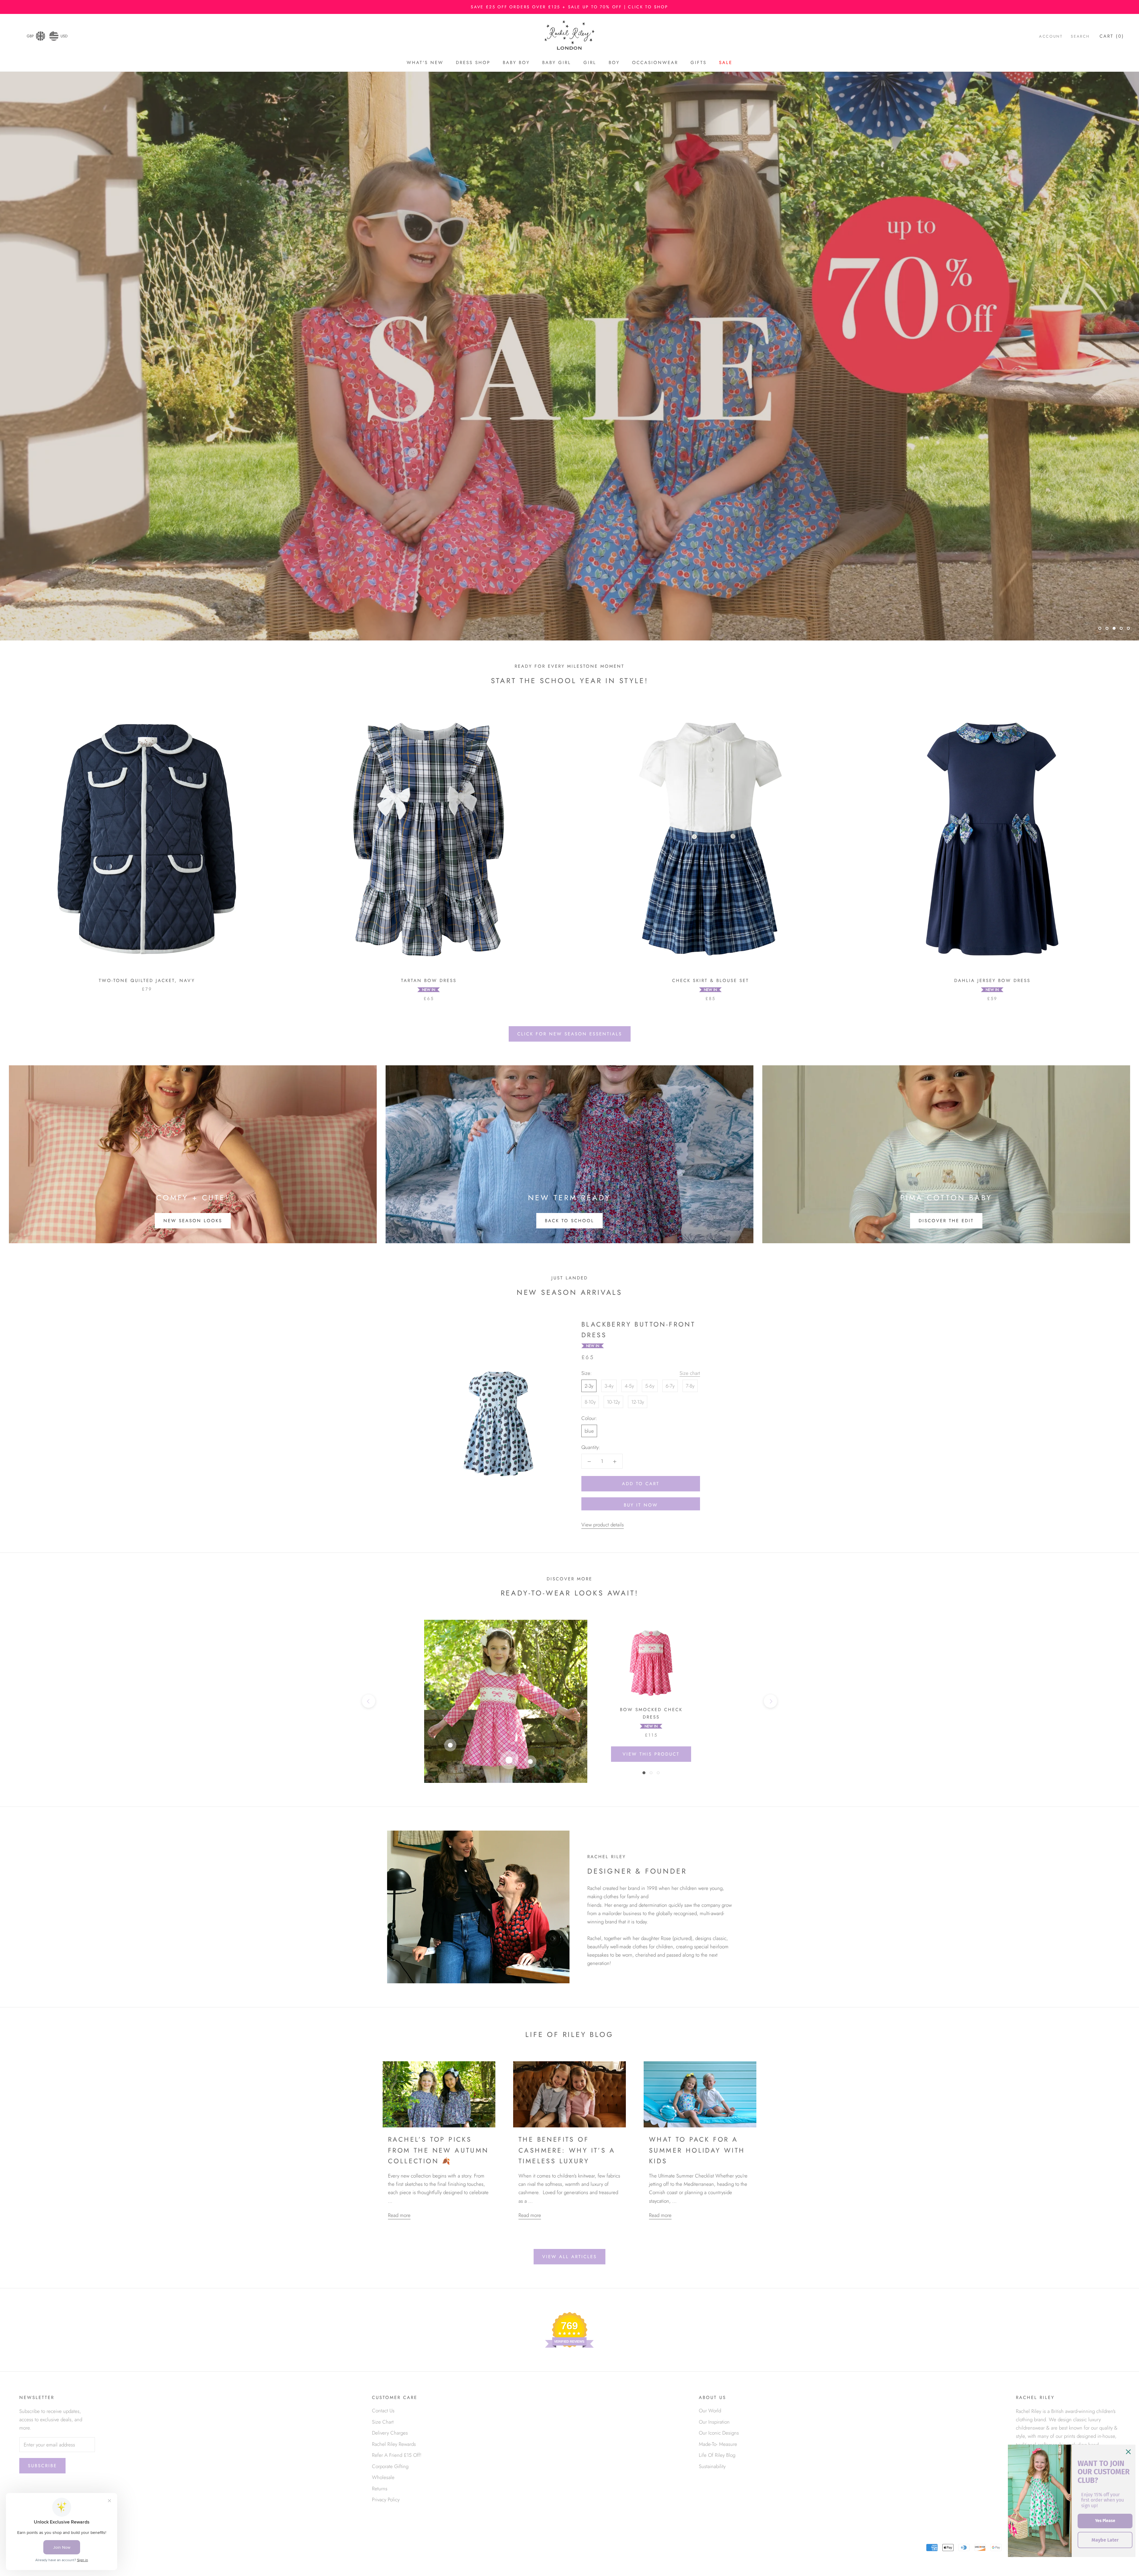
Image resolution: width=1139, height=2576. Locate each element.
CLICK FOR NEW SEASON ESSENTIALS (570, 1034)
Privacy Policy (386, 2500)
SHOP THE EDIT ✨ (570, 612)
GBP (30, 36)
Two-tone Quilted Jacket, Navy (147, 981)
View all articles (569, 2257)
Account (1051, 36)
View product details (603, 1525)
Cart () (1112, 36)
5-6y (650, 1386)
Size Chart (383, 2422)
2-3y (589, 1386)
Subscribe (42, 2466)
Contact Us (383, 2411)
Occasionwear (655, 63)
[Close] (1128, 2452)
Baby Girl (557, 63)
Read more (399, 2215)
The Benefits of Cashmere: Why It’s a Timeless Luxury (567, 2150)
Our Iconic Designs (719, 2433)
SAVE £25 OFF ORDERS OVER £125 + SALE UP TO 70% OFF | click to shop (569, 7)
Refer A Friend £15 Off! (397, 2455)
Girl (590, 63)
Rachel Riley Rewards (394, 2444)
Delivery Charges (390, 2433)
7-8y (690, 1386)
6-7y (670, 1386)
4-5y (629, 1386)
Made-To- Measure (718, 2444)
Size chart (690, 1373)
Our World (710, 2411)
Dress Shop (473, 63)
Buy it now (641, 1505)
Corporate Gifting (390, 2466)
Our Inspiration (714, 2422)
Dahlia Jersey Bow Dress (992, 981)
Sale (726, 63)
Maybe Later (1105, 2540)
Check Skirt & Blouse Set (711, 981)
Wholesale (383, 2477)
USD (64, 36)
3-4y (609, 1386)
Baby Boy (516, 63)
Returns (380, 2489)
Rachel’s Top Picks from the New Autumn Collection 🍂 (438, 2150)
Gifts (699, 63)
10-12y (613, 1402)
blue (589, 1431)
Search (1080, 36)
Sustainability (712, 2466)
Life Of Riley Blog (717, 2455)
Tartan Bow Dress (429, 981)
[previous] (369, 1701)
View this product (651, 1754)
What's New (425, 63)
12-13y (638, 1402)
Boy (614, 63)
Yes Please (1105, 2521)
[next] (770, 1701)
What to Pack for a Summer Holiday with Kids (697, 2150)
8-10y (590, 1402)
